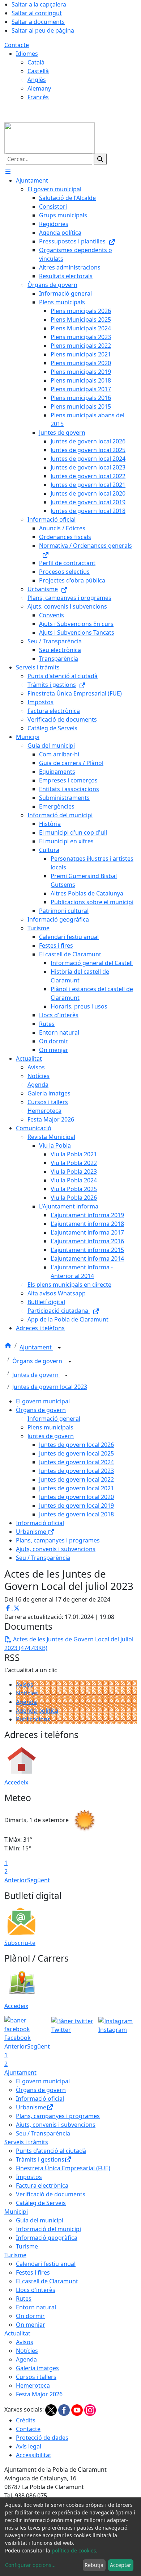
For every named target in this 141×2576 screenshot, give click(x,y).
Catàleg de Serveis (41, 2203)
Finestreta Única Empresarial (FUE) (63, 2168)
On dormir (30, 2316)
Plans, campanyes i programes (58, 1540)
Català (36, 62)
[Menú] (8, 172)
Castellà (38, 71)
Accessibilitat (34, 2455)
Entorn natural (36, 2307)
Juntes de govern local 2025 (76, 1453)
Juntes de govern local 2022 (76, 1479)
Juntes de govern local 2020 (76, 1497)
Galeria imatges (37, 2368)
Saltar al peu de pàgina (43, 30)
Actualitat (17, 2333)
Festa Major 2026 (39, 2394)
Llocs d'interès (36, 2290)
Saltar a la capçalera (39, 4)
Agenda (26, 1702)
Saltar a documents (38, 22)
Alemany (39, 88)
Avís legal (29, 2446)
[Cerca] (100, 159)
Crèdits (26, 2420)
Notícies (27, 1693)
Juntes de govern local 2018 (76, 1514)
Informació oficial (40, 1523)
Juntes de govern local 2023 (50, 1387)
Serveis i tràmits (26, 2142)
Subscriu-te (20, 1943)
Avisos (25, 1684)
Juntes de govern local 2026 (76, 1445)
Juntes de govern (36, 1375)
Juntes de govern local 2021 (76, 1488)
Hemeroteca (33, 2385)
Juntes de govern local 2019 (76, 1506)
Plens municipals (50, 1427)
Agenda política (37, 1711)
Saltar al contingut (37, 13)
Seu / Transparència (43, 1558)
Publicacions (33, 1719)
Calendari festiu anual (46, 2264)
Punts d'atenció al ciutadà (51, 2151)
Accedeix (16, 1782)
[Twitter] (52, 2409)
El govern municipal (43, 1401)
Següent (39, 1880)
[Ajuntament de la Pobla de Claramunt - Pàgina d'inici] (50, 137)
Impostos (29, 2177)
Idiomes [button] (27, 54)
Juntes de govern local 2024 (76, 1462)
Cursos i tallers (36, 2377)
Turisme (27, 2246)
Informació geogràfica (47, 2238)
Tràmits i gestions (40, 2159)
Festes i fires (33, 2272)
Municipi (16, 2212)
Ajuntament (36, 1348)
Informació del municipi (48, 2229)
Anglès (37, 80)
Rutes (24, 2299)
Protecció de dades (42, 2438)
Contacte (17, 45)
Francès (38, 97)
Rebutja (94, 2565)
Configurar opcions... (30, 2565)
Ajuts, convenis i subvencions (56, 1549)
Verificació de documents (51, 2194)
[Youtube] (78, 2409)
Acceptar (121, 2565)
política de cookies (74, 2550)
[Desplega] (59, 1348)
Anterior (16, 1880)
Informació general (54, 1419)
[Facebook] (65, 2409)
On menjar (31, 2325)
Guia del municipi (40, 2220)
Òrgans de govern (38, 1361)
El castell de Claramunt (47, 2281)
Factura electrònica (42, 2185)
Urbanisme (32, 1532)
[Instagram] (90, 2409)
